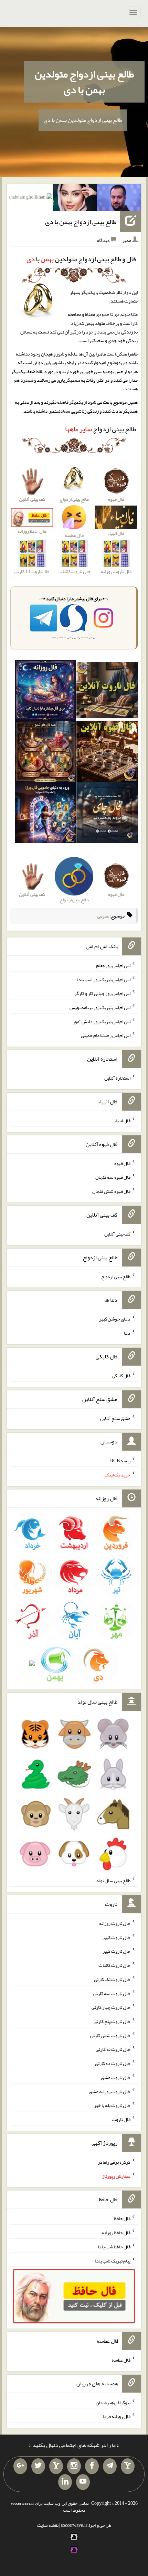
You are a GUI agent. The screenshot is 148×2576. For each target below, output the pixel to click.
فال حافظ (122, 2218)
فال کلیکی (121, 1376)
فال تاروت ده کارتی (113, 2063)
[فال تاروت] (107, 692)
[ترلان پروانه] (75, 199)
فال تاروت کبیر (117, 1937)
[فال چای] (107, 814)
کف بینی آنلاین (117, 1234)
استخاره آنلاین (117, 1078)
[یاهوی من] (128, 2466)
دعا (127, 1333)
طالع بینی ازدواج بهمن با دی (81, 222)
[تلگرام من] (110, 2466)
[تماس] (56, 2466)
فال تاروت (121, 2119)
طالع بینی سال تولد (113, 1880)
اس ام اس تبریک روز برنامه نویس (100, 1007)
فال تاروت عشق (116, 2077)
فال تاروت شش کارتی (110, 2035)
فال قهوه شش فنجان (111, 1191)
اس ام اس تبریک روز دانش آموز (102, 1021)
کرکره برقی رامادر (114, 2162)
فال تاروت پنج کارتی (112, 2021)
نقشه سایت (48, 2525)
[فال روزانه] (45, 692)
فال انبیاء (122, 1121)
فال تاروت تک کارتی (112, 1979)
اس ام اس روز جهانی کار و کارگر (102, 993)
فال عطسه (121, 2360)
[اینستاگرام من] (74, 2466)
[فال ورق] (45, 814)
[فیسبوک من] (92, 2466)
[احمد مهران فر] (119, 199)
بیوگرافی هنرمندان (113, 2402)
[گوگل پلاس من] (20, 2466)
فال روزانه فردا (117, 2416)
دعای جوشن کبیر (115, 1319)
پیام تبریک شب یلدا (113, 2260)
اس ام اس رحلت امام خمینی (106, 1035)
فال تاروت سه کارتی (112, 1993)
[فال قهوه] (107, 753)
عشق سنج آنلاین (115, 1418)
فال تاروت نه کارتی (113, 2049)
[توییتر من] (38, 2466)
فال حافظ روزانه (116, 2233)
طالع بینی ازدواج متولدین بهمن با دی (84, 82)
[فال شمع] (45, 753)
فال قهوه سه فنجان (113, 1177)
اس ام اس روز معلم (113, 965)
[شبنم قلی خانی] (30, 199)
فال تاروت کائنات (114, 1965)
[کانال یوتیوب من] (83, 2482)
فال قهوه (122, 1163)
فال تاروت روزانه (115, 1923)
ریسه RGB (120, 1461)
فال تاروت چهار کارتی (111, 2007)
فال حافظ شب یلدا (114, 2247)
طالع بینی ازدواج (101, 429)
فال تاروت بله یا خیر (112, 2105)
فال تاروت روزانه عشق (110, 2091)
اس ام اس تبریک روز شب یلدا (104, 979)
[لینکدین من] (65, 2482)
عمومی (103, 916)
